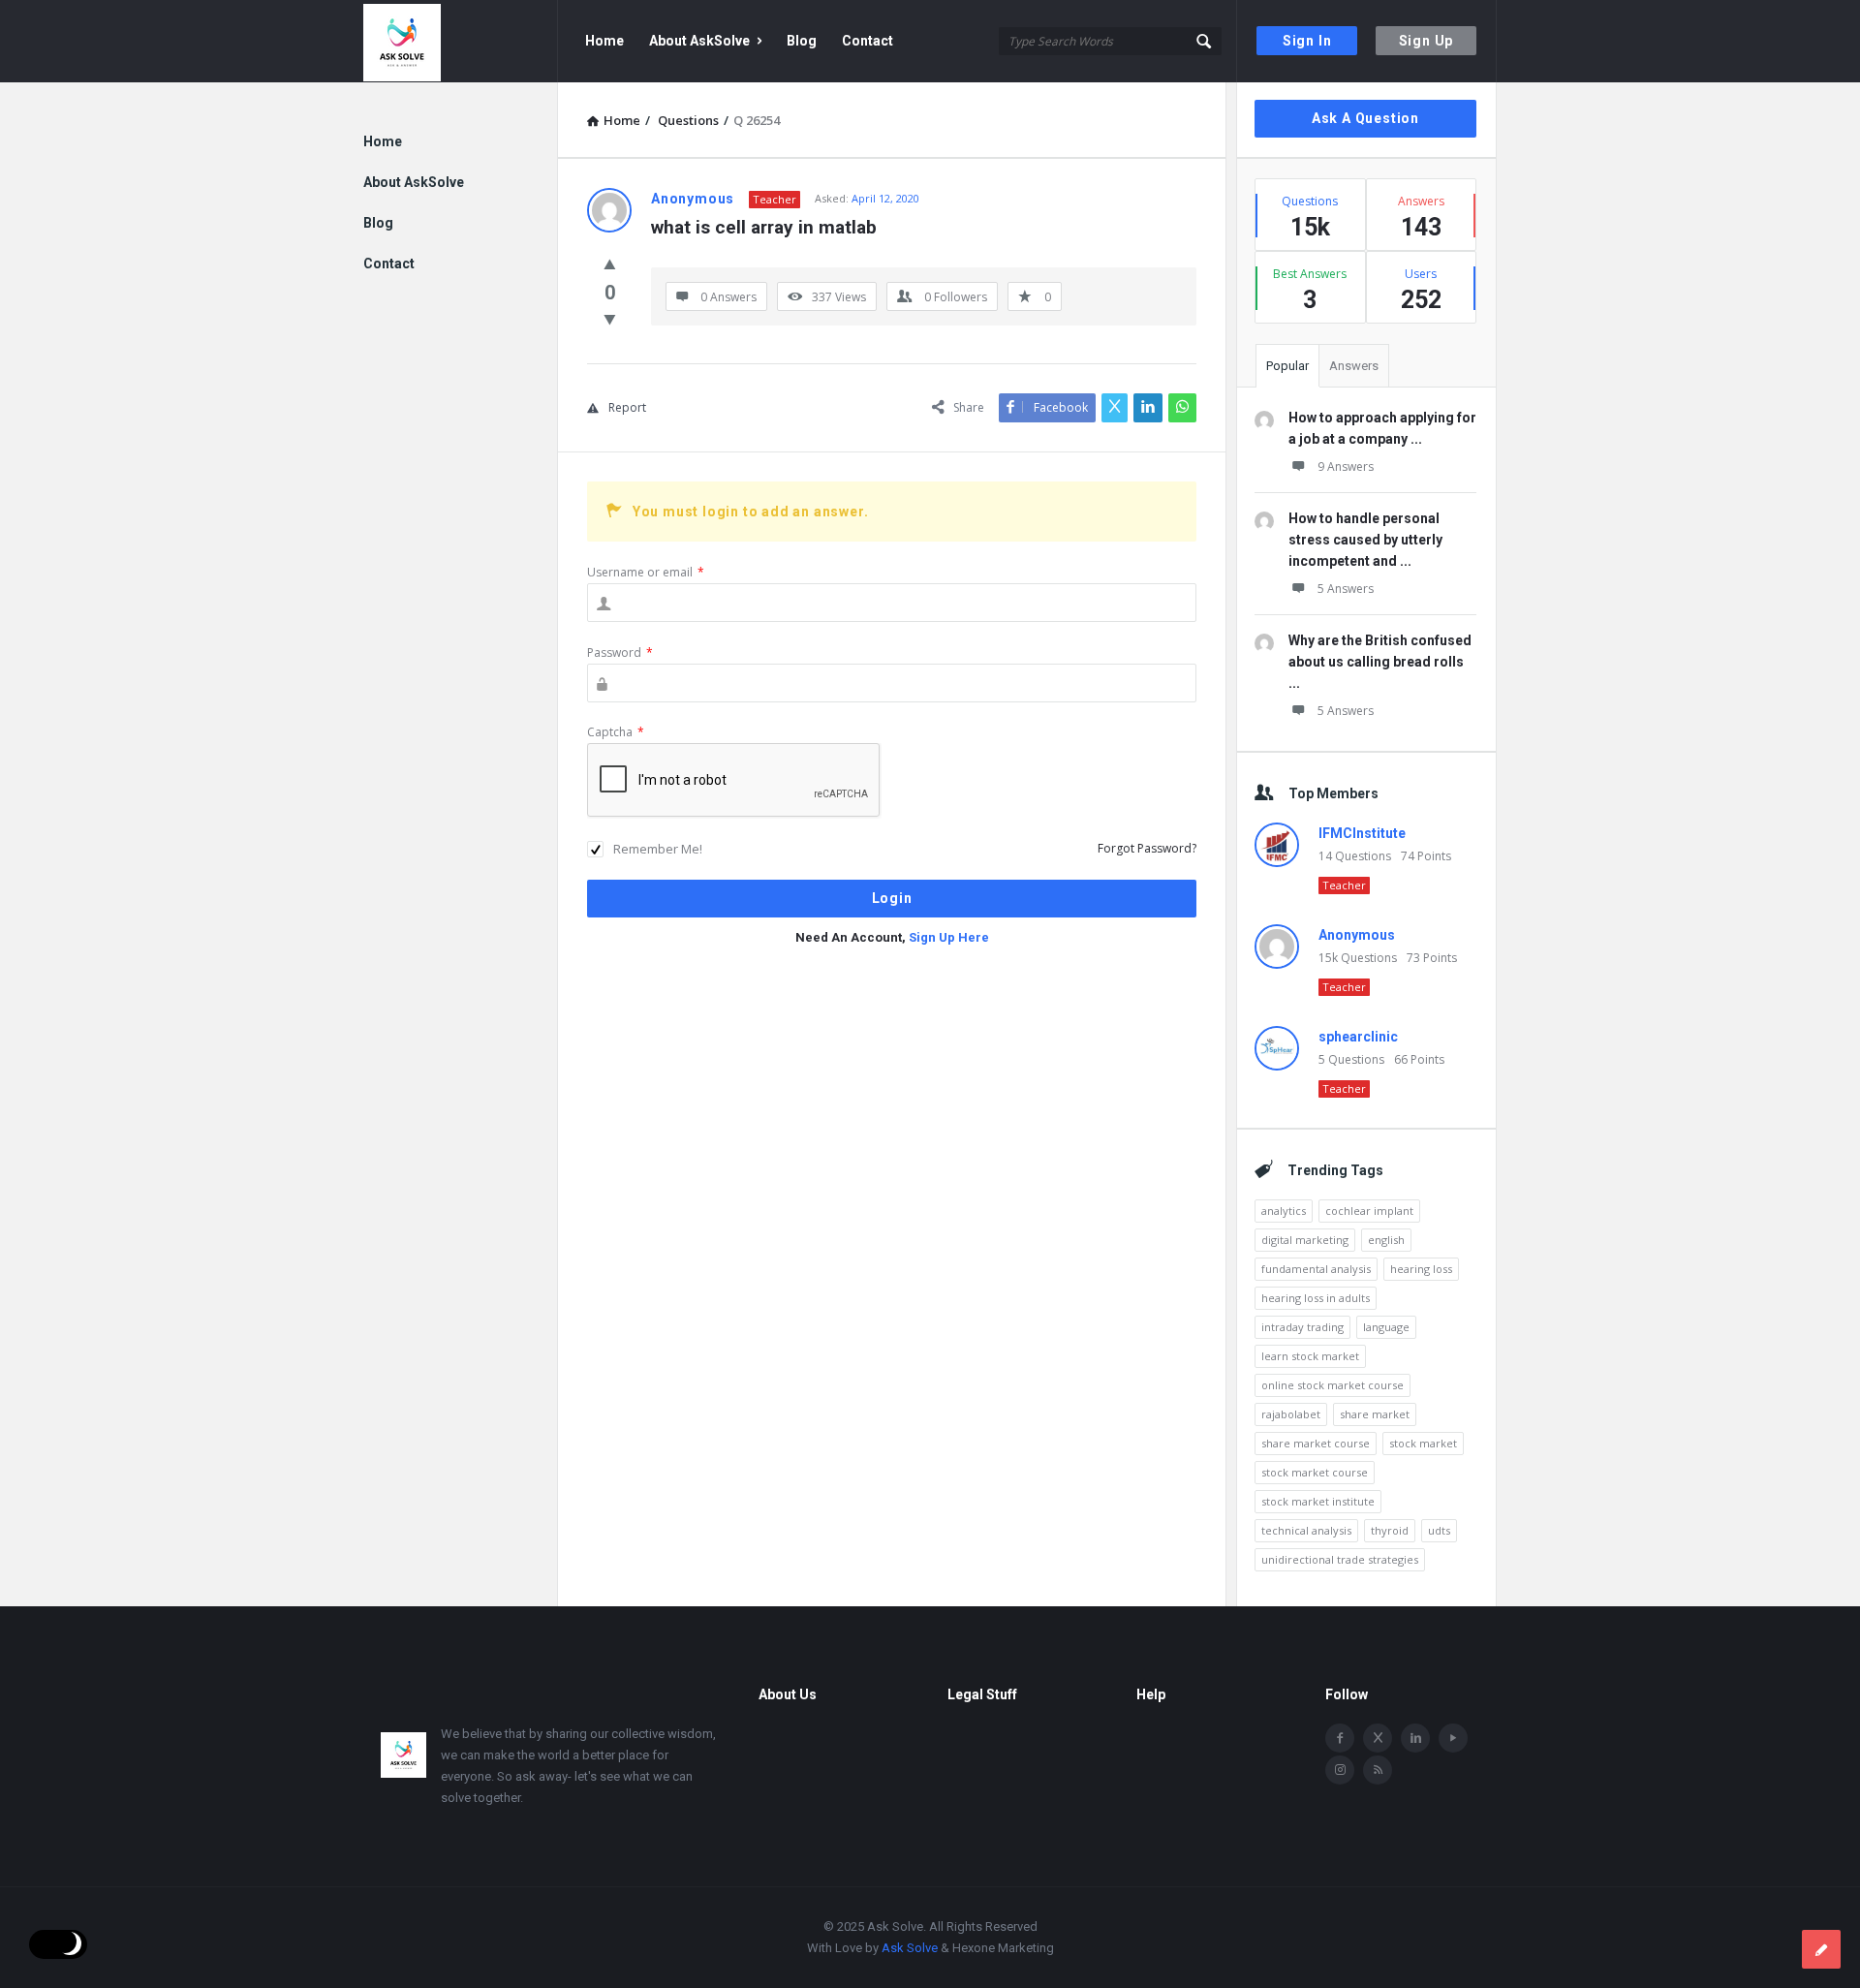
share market (1375, 1414)
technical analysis (1306, 1530)
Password (620, 652)
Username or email (646, 572)
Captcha (616, 732)
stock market (1423, 1443)
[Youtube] (1453, 1738)
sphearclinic (1358, 1037)
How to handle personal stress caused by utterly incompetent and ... (1365, 540)
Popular (1287, 366)
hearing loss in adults (1316, 1298)
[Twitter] (1378, 1738)
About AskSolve (699, 41)
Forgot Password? (1147, 848)
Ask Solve (910, 1948)
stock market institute (1318, 1501)
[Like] (610, 264)
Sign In (1307, 41)
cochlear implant (1369, 1211)
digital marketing (1305, 1240)
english (1386, 1240)
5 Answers (1346, 589)
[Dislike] (610, 319)
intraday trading (1302, 1327)
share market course (1316, 1443)
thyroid (1390, 1530)
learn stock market (1310, 1356)
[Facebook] (1340, 1738)
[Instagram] (1340, 1770)
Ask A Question (1365, 118)
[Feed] (1378, 1770)
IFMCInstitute (1362, 833)
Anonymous (1357, 935)
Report (627, 407)
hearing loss (1421, 1269)
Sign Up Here (949, 937)
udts (1439, 1530)
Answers (1354, 366)
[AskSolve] (461, 41)
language (1386, 1327)
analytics (1284, 1211)
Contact (868, 41)
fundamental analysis (1316, 1269)
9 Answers (1346, 466)
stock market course (1315, 1472)
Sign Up (1426, 41)
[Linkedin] (1415, 1738)
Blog (802, 41)
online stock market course (1333, 1385)
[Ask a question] (1821, 1949)
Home (604, 41)
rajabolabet (1291, 1414)
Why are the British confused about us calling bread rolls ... (1380, 662)
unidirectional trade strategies (1340, 1559)
